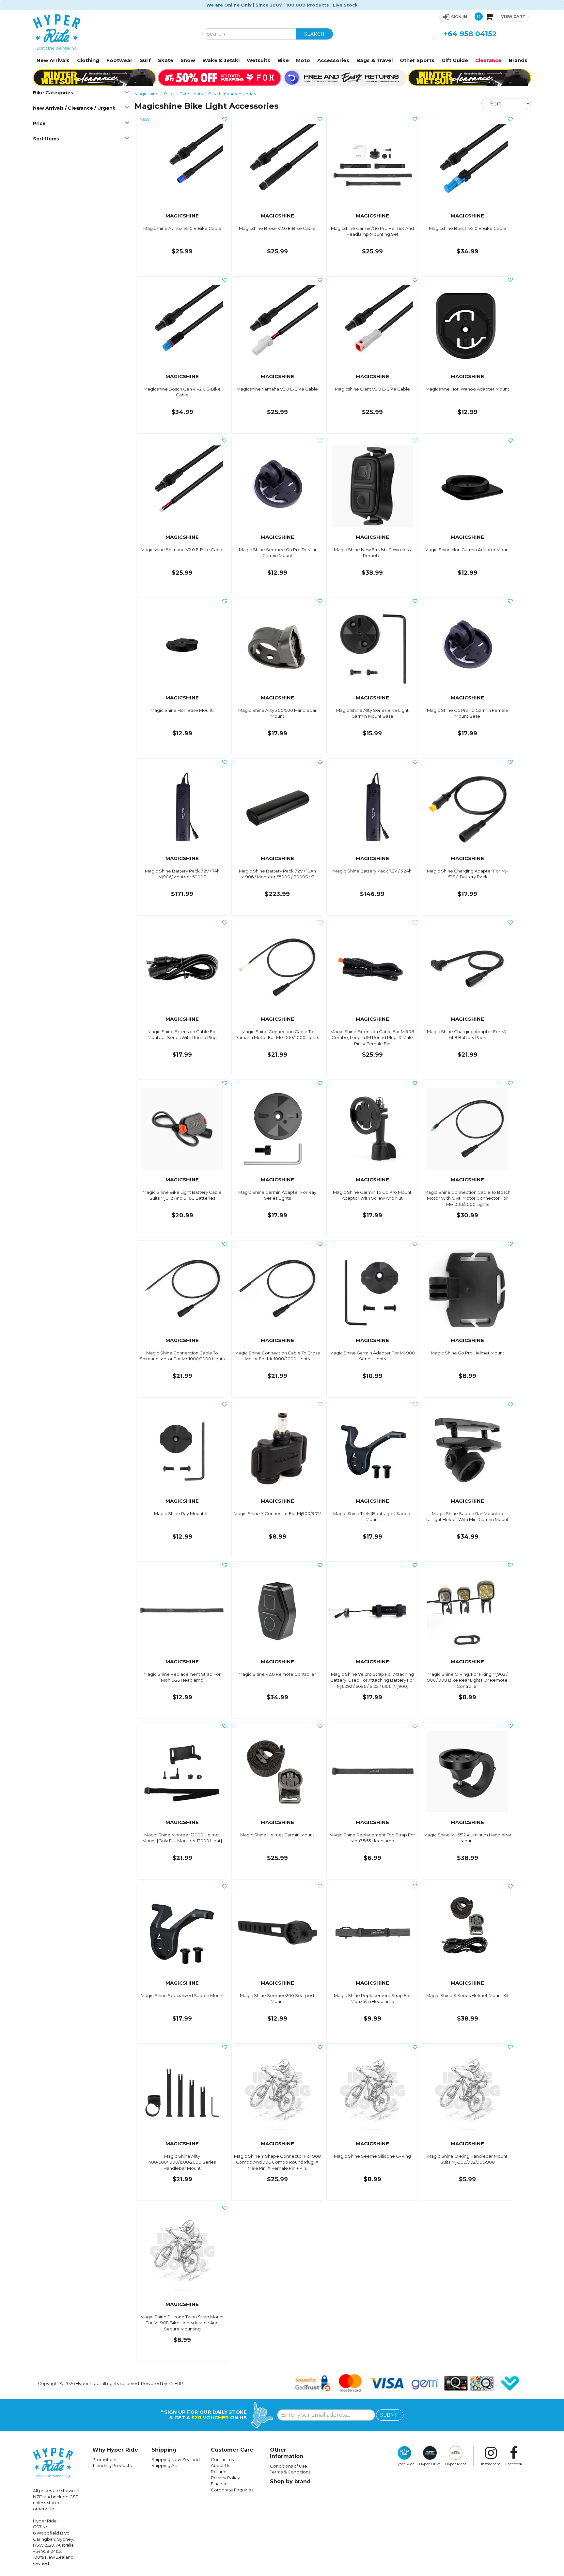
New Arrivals (53, 60)
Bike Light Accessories (232, 94)
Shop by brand (290, 2481)
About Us (220, 2465)
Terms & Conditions (290, 2472)
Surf (145, 60)
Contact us (222, 2459)
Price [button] (39, 123)
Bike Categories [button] (53, 93)
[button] (455, 17)
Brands (518, 60)
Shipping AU (164, 2465)
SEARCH (314, 34)
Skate (166, 60)
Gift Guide (455, 60)
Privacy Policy (225, 2478)
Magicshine (147, 94)
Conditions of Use (289, 2466)
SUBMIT (390, 2415)
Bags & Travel (375, 60)
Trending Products (112, 2465)
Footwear (119, 60)
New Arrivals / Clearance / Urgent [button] (74, 108)
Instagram (491, 2464)
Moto (303, 60)
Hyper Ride (405, 2464)
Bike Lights (191, 94)
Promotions (105, 2459)
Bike (283, 60)
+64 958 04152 (470, 34)
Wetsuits (258, 60)
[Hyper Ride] (113, 32)
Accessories (333, 60)
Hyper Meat (456, 2464)
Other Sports (417, 60)
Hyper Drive (430, 2464)
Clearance (488, 60)
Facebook (514, 2464)
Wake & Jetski (221, 60)
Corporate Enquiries (232, 2490)
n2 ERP (176, 2383)
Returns (219, 2472)
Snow (188, 60)
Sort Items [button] (46, 139)
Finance (219, 2484)
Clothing (88, 60)
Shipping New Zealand (176, 2459)
